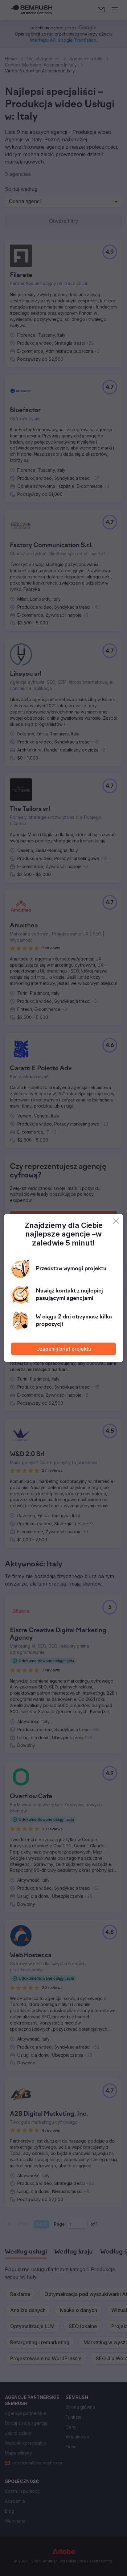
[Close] (116, 1221)
